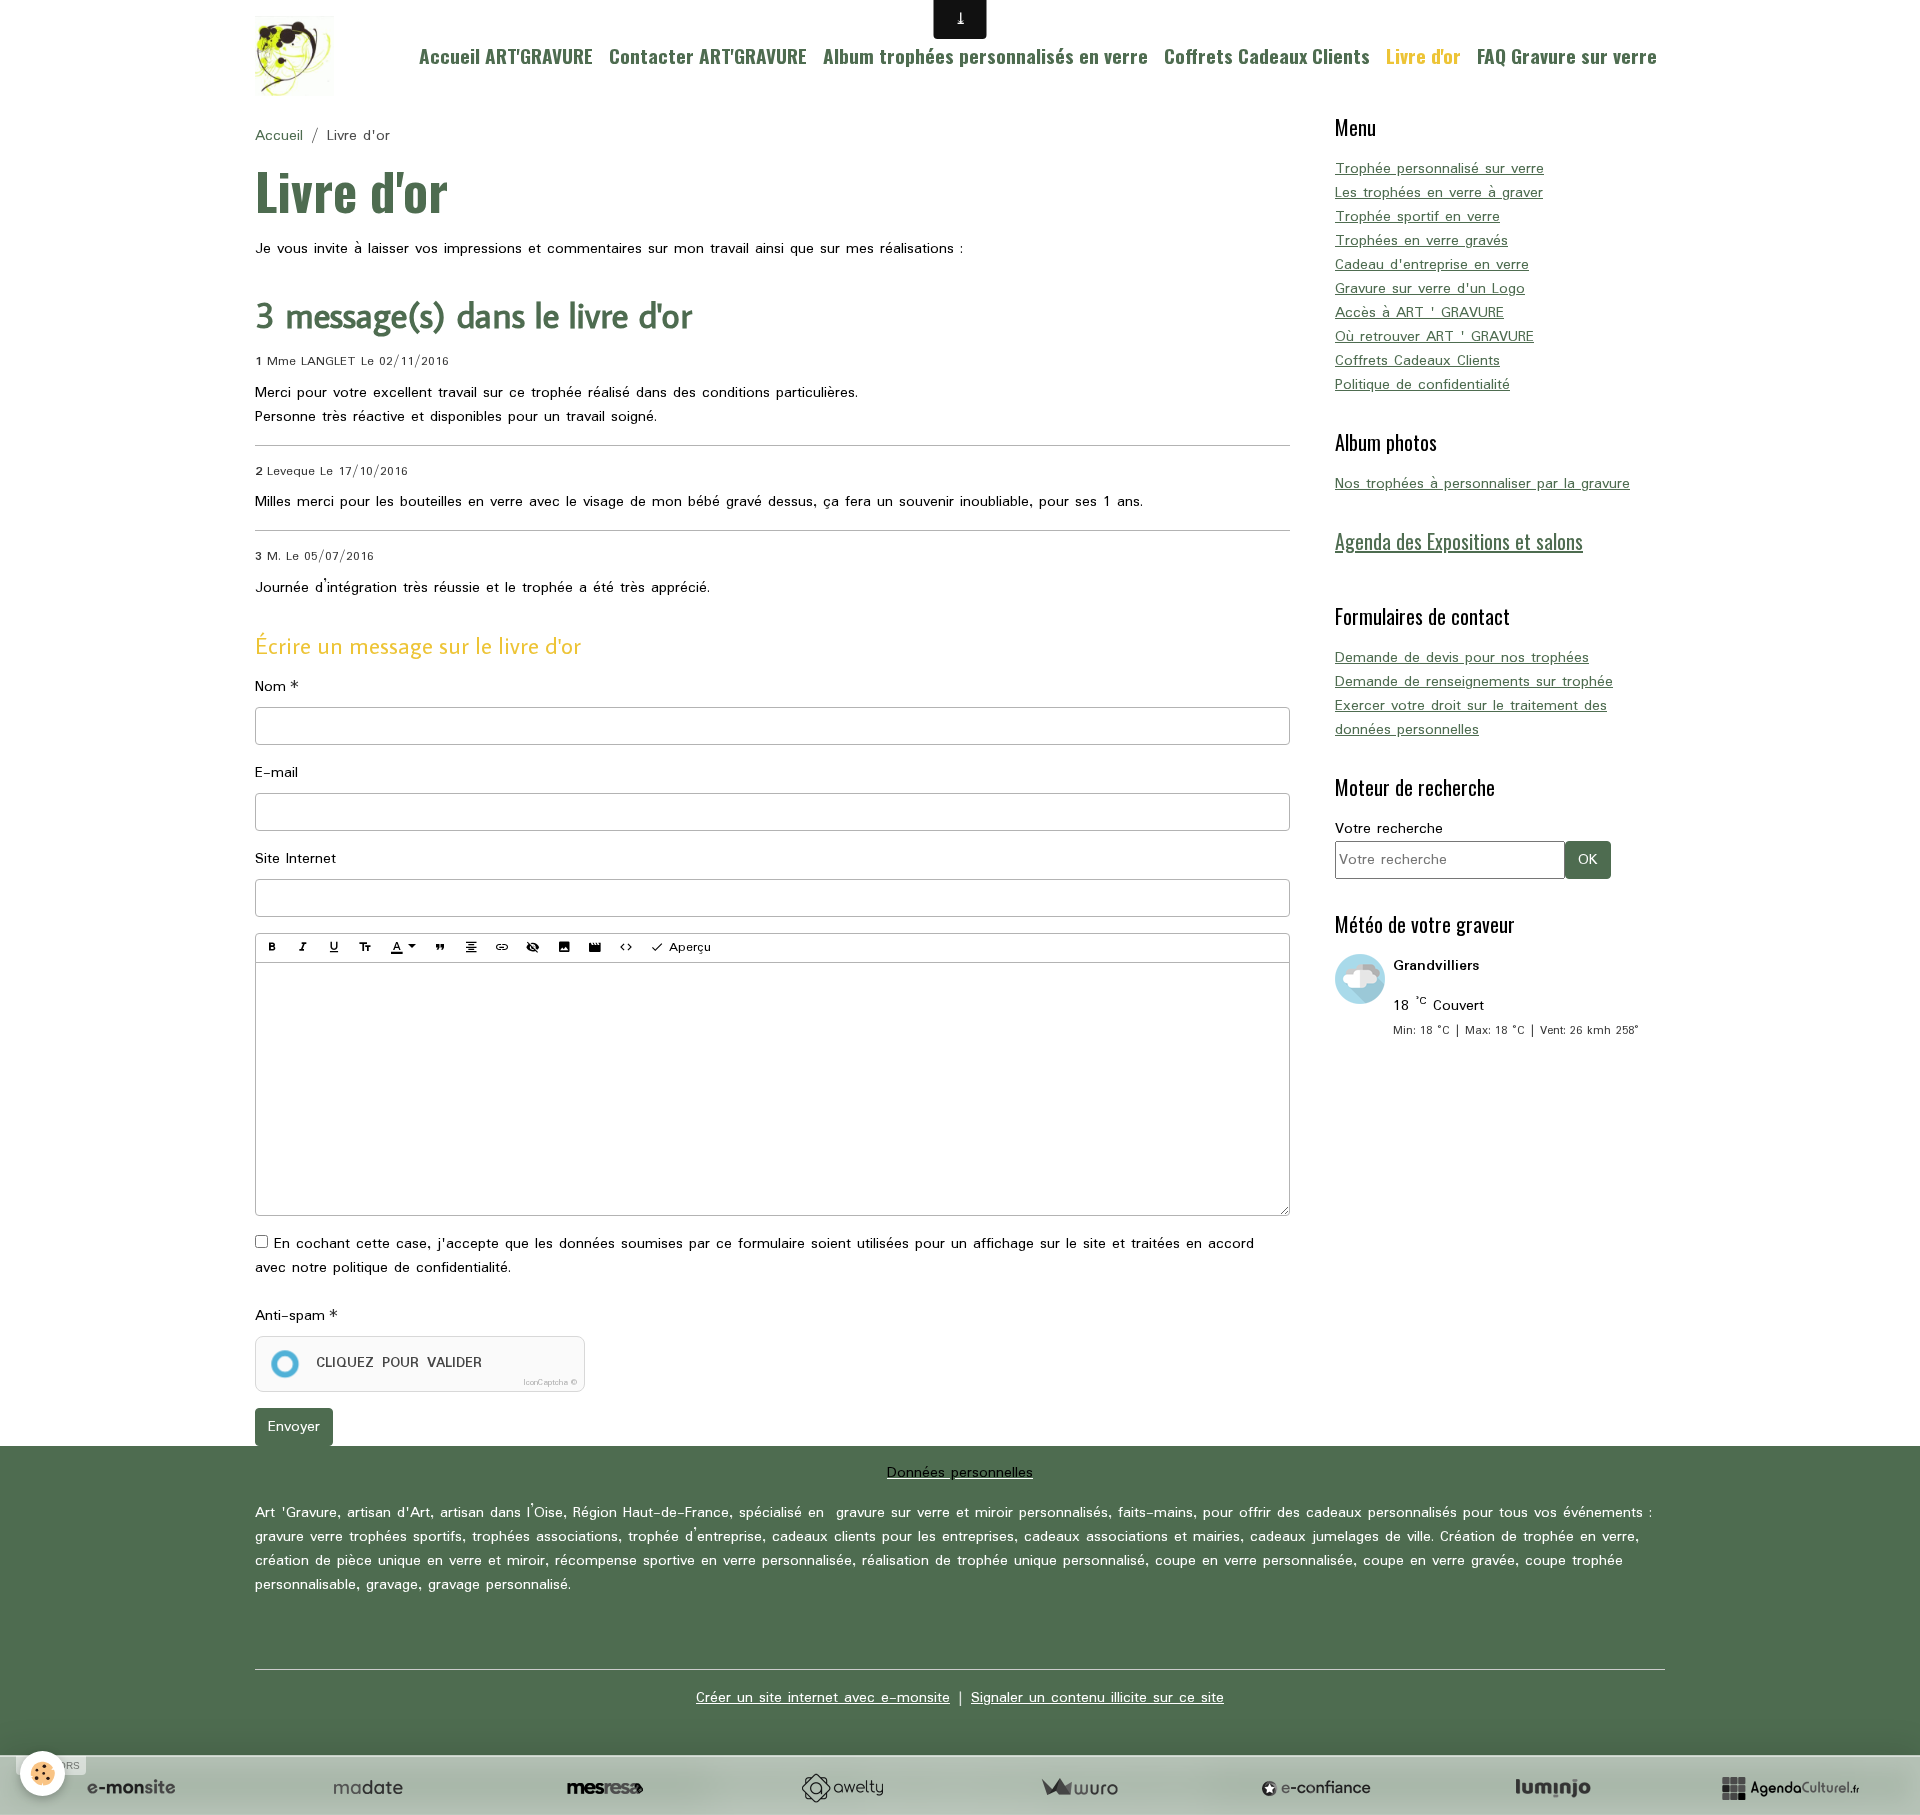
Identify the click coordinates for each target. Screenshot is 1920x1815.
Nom (270, 687)
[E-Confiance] (1316, 1788)
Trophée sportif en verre (1417, 217)
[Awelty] (842, 1788)
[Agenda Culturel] (1790, 1788)
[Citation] (440, 948)
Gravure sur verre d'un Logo (1430, 289)
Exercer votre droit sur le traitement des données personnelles (1471, 718)
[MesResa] (605, 1788)
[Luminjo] (1553, 1788)
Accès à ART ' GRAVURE (1419, 313)
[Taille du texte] (365, 948)
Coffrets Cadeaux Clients (1267, 55)
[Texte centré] (471, 948)
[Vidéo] (595, 948)
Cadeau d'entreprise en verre (1432, 265)
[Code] (626, 948)
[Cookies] (42, 1773)
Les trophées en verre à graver (1439, 193)
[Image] (564, 948)
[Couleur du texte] (403, 948)
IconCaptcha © (550, 1382)
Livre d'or (1423, 55)
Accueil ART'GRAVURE (506, 55)
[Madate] (368, 1788)
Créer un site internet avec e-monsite (823, 1698)
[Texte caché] (533, 948)
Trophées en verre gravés (1421, 241)
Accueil (279, 136)
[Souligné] (334, 948)
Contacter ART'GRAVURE (708, 55)
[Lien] (502, 948)
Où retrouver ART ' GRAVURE (1434, 337)
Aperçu (687, 947)
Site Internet (295, 859)
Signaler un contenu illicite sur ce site (1097, 1698)
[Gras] (272, 948)
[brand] (298, 56)
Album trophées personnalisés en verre (985, 55)
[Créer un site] (131, 1788)
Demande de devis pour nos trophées (1462, 658)
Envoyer (294, 1427)
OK (1588, 860)
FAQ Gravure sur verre (1567, 55)
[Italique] (303, 948)
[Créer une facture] (1079, 1788)
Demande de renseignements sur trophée (1474, 682)
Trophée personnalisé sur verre (1439, 169)
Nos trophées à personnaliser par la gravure (1482, 484)
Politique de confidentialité (1422, 385)
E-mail (276, 773)
